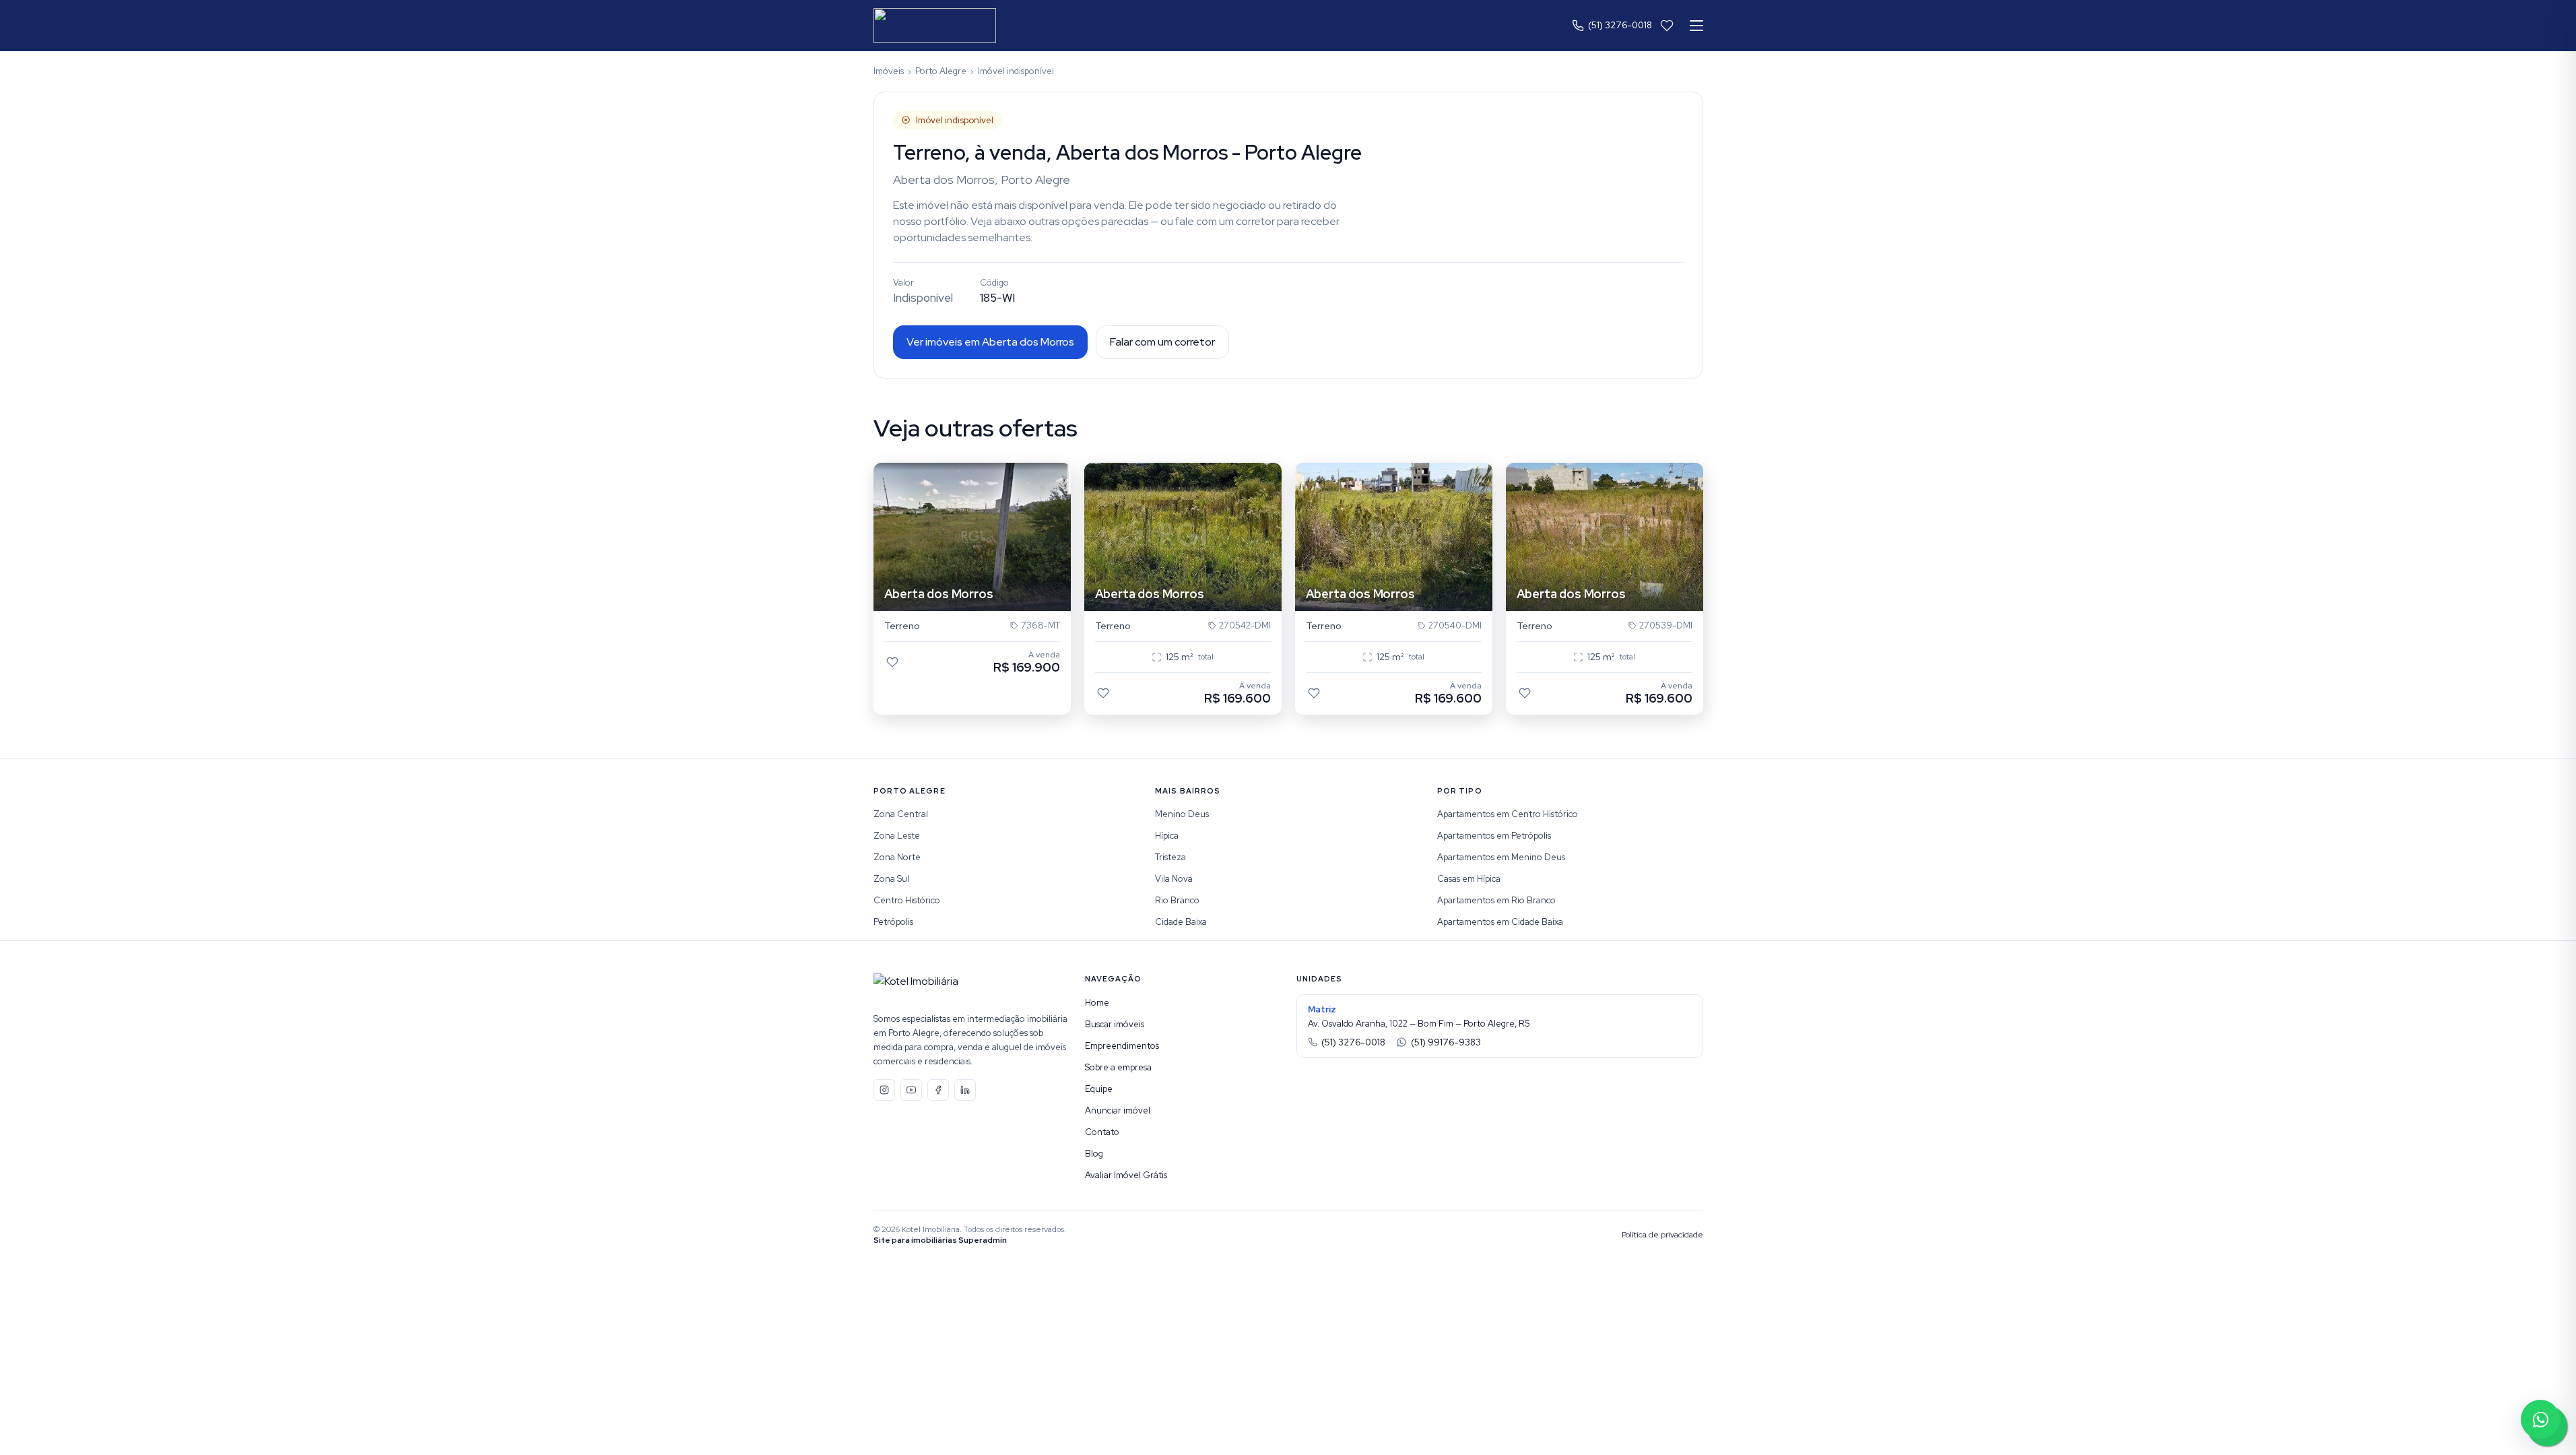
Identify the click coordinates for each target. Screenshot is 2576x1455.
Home (1097, 1003)
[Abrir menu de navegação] (1696, 26)
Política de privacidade (1662, 1235)
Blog (1094, 1154)
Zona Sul (891, 879)
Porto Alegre (941, 71)
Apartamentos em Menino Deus (1501, 857)
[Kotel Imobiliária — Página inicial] (935, 26)
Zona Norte (897, 857)
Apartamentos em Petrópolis (1494, 836)
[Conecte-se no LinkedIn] (965, 1090)
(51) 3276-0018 (1620, 25)
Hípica (1167, 836)
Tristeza (1170, 857)
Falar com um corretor (1162, 342)
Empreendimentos (1122, 1046)
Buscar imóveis (1115, 1024)
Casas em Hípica (1469, 879)
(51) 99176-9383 (1446, 1042)
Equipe (1099, 1089)
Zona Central (901, 814)
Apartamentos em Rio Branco (1496, 900)
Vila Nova (1174, 879)
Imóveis (889, 71)
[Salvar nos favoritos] (892, 662)
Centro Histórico (907, 900)
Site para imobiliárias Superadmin (940, 1240)
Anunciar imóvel (1118, 1110)
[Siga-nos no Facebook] (938, 1090)
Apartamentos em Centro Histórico (1508, 814)
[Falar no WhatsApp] (2540, 1419)
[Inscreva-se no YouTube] (911, 1090)
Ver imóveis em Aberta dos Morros (990, 342)
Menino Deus (1182, 814)
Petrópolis (893, 922)
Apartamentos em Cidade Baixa (1500, 922)
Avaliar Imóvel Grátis (1126, 1175)
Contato (1102, 1132)
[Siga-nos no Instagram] (884, 1090)
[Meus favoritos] (1667, 26)
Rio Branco (1177, 900)
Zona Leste (897, 836)
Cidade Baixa (1181, 922)
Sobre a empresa (1118, 1067)
